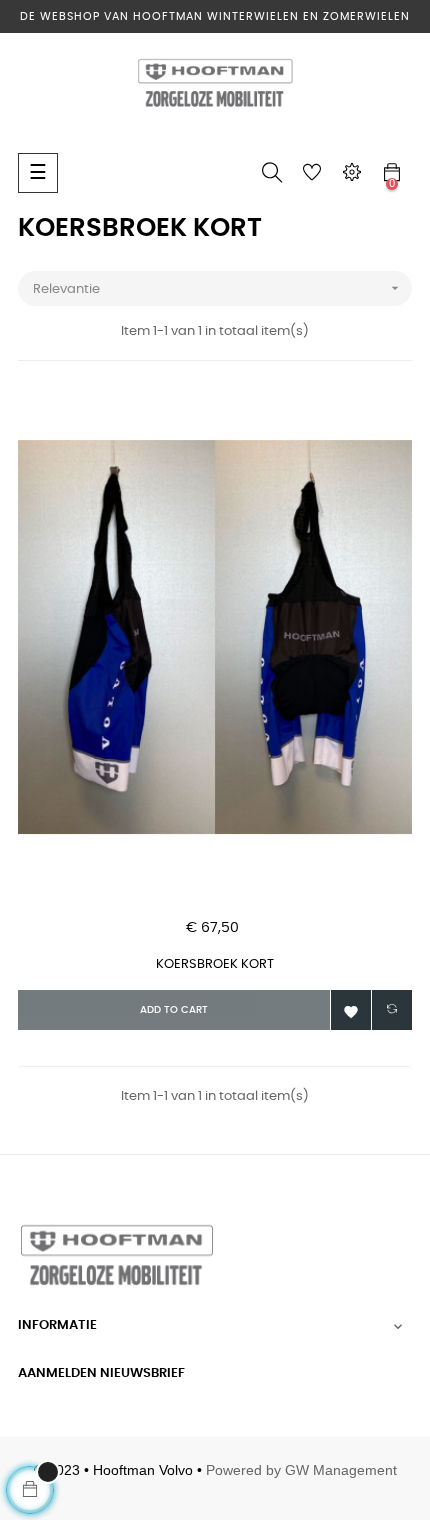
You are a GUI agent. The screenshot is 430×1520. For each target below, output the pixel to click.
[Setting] (352, 173)
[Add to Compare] (392, 1010)
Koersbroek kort (215, 964)
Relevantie (218, 288)
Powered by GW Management (301, 1470)
